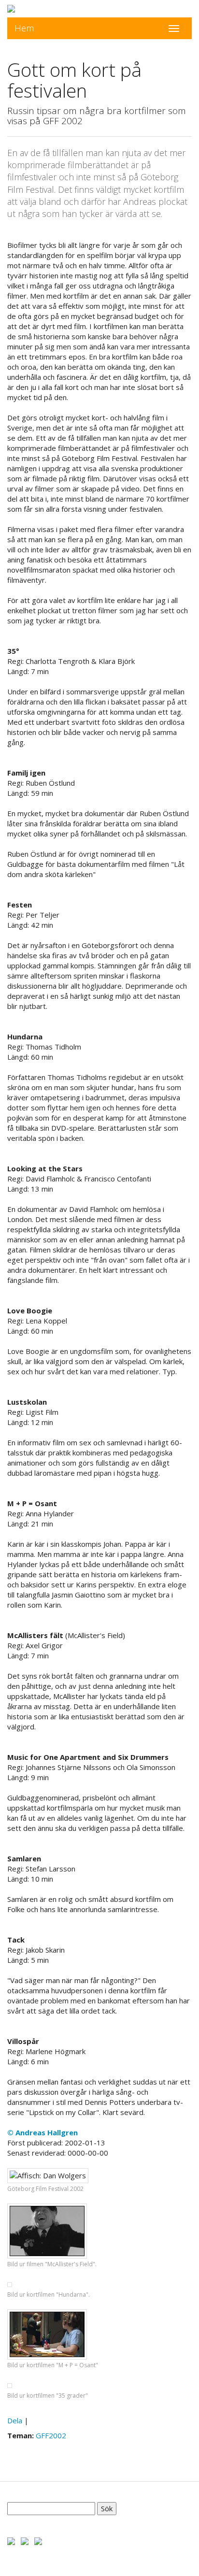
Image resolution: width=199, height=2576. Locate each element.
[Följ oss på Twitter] (25, 2540)
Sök (107, 2508)
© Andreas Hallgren (43, 2132)
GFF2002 (51, 2435)
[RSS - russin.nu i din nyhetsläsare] (38, 2540)
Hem (24, 28)
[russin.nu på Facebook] (11, 2540)
